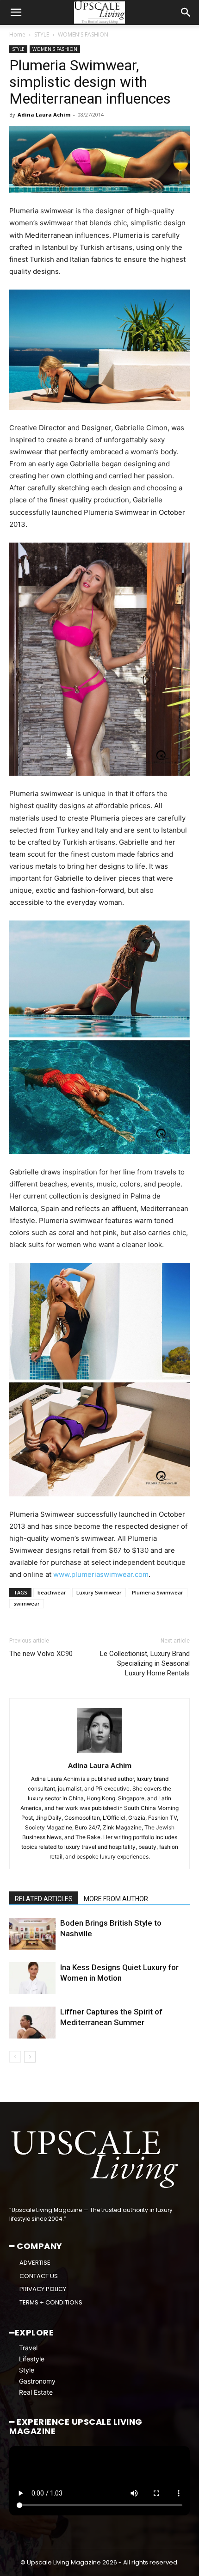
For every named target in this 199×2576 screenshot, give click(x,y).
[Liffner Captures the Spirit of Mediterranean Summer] (32, 2023)
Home (17, 34)
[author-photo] (99, 1752)
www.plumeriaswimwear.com (101, 1574)
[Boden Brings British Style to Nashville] (32, 1934)
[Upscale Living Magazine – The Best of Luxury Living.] (96, 2159)
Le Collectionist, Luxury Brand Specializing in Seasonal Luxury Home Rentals (145, 1663)
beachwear (52, 1592)
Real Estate (36, 2392)
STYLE (42, 34)
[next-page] (30, 2057)
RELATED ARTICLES (44, 1899)
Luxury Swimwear (99, 1592)
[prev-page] (15, 2057)
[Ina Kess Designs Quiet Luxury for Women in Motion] (32, 1978)
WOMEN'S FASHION (83, 34)
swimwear (27, 1603)
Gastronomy (37, 2381)
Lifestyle (32, 2359)
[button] (16, 12)
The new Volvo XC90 (41, 1654)
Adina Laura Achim (44, 114)
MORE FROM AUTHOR (116, 1899)
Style (27, 2370)
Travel (28, 2348)
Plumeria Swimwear (158, 1592)
